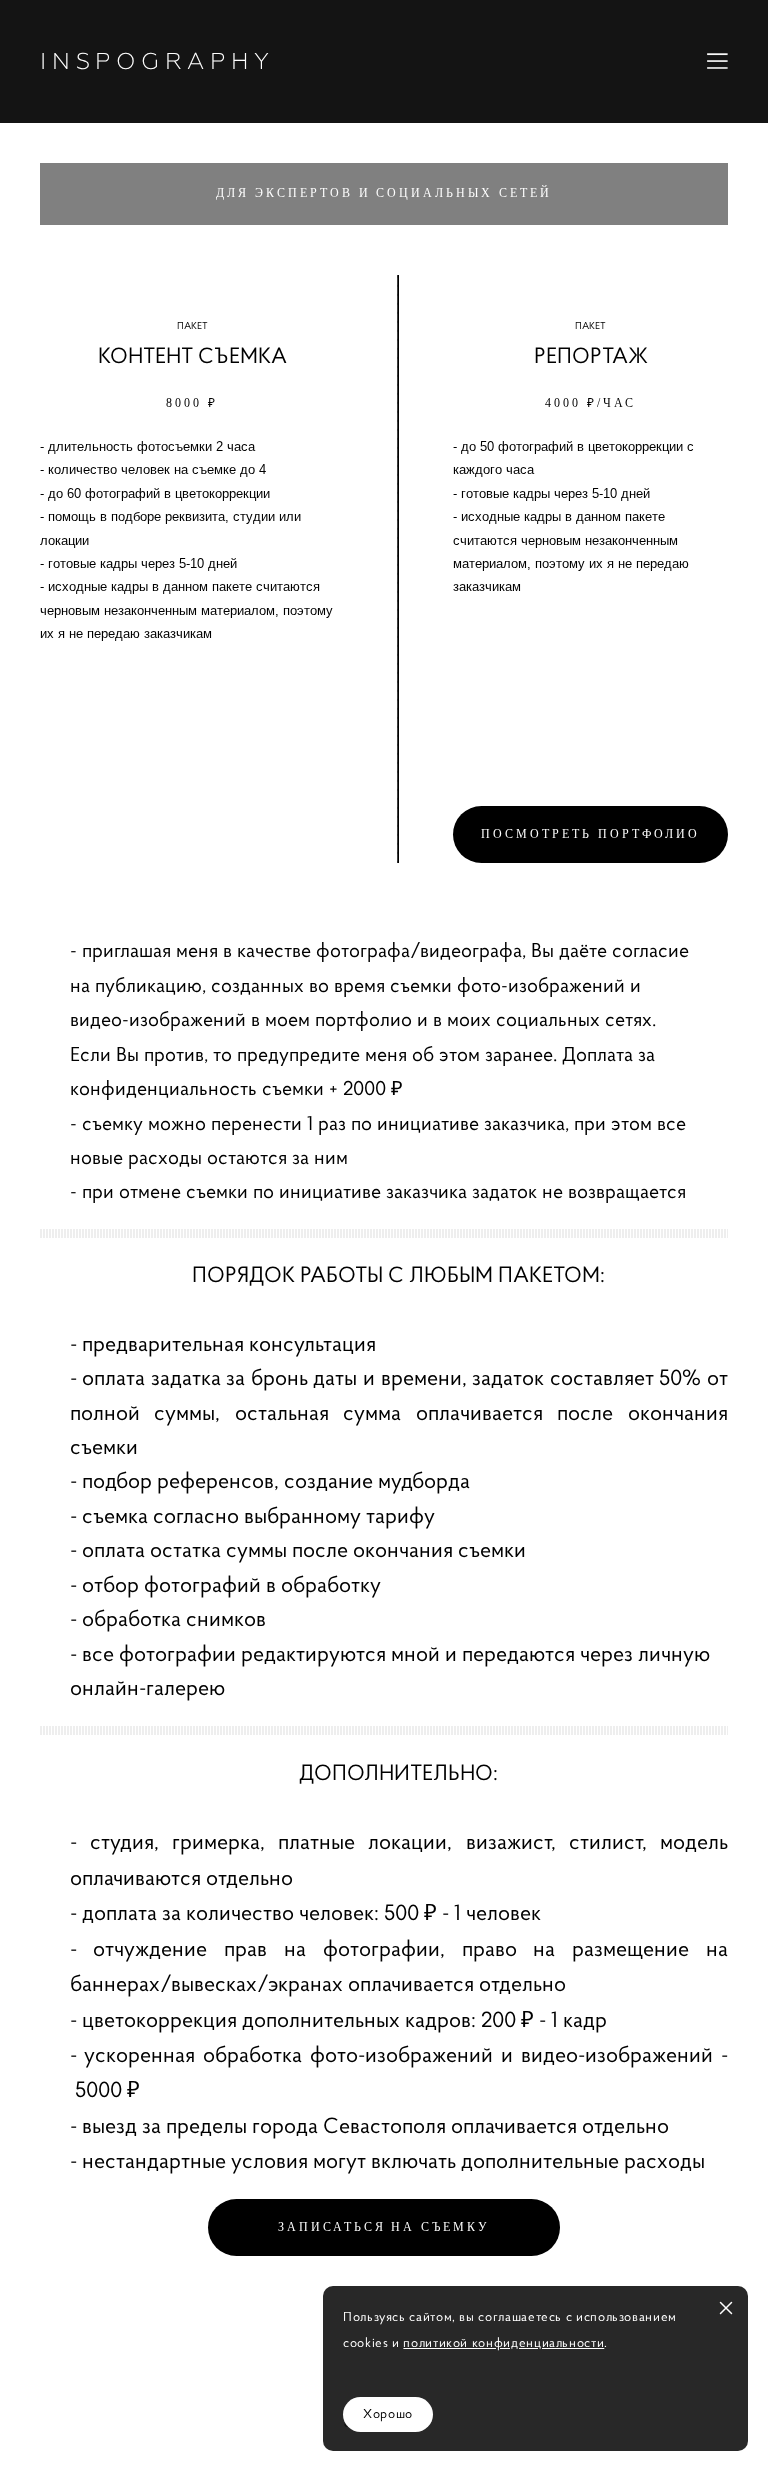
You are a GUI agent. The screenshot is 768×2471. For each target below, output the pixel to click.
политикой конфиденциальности (503, 2343)
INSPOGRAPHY (157, 61)
